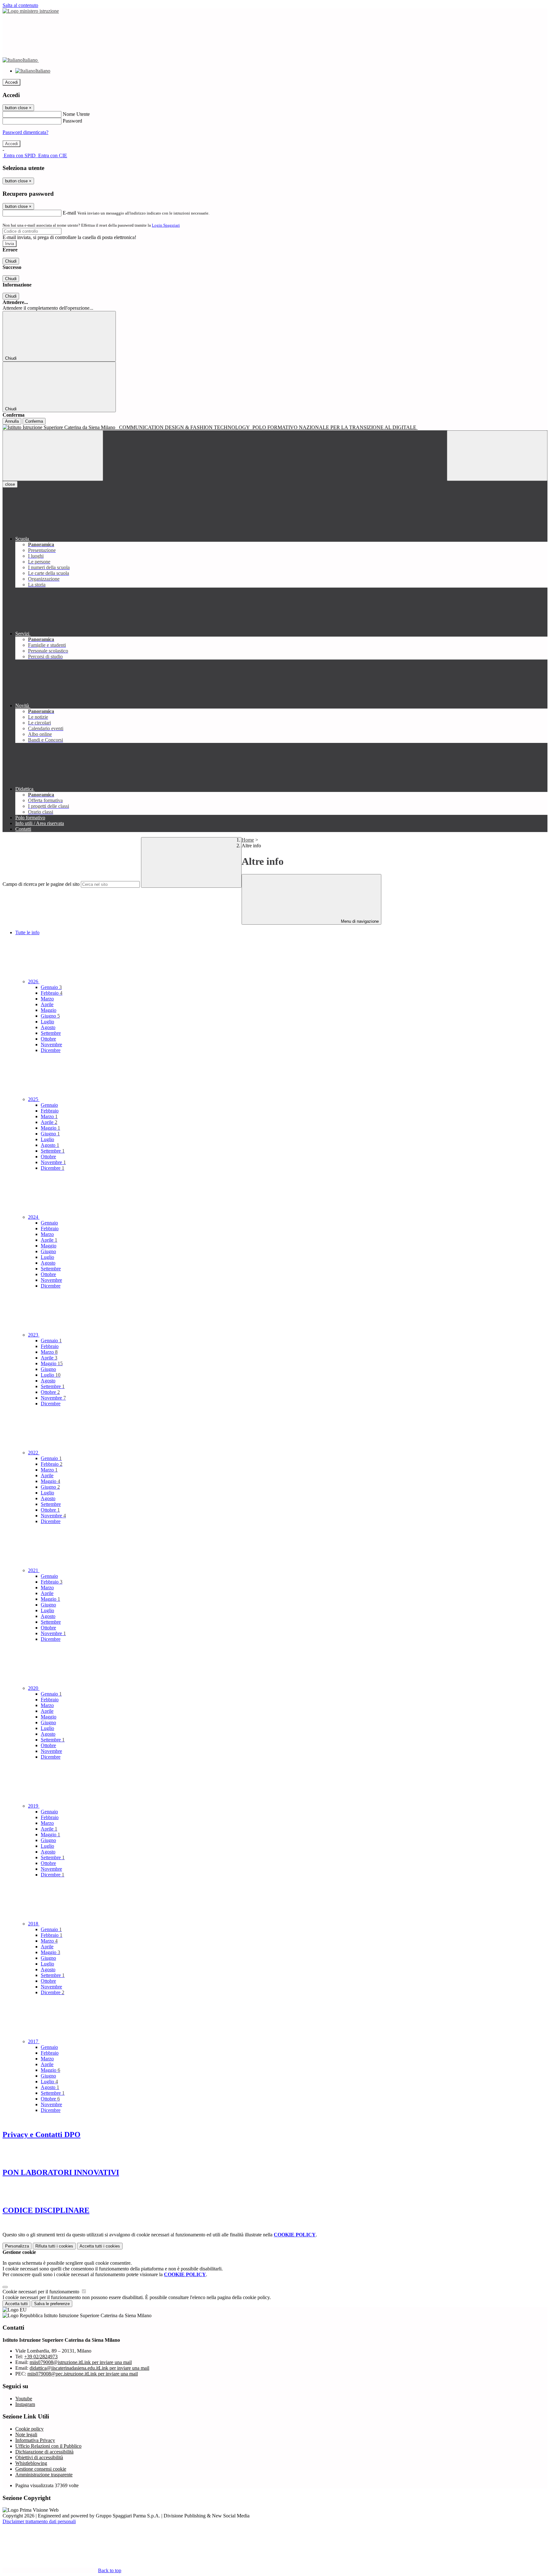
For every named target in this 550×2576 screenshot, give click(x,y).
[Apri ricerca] (497, 456)
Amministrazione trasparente (44, 2475)
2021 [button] (34, 1570)
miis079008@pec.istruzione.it (83, 2374)
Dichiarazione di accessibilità (44, 2452)
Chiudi (11, 261)
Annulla (12, 421)
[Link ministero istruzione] (31, 11)
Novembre (51, 1045)
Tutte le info (27, 932)
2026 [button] (34, 981)
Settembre (51, 1033)
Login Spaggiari (166, 225)
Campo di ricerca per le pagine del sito (41, 884)
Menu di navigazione (359, 921)
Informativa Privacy (35, 2440)
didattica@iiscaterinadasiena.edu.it (89, 2368)
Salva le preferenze (52, 2304)
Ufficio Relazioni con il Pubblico (48, 2446)
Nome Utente (76, 114)
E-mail (69, 213)
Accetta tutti (100, 2246)
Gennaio (51, 987)
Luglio (47, 1022)
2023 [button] (34, 1335)
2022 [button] (34, 1453)
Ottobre (48, 1039)
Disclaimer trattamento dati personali (39, 2521)
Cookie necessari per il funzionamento (42, 2292)
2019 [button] (34, 1806)
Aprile (47, 1004)
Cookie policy (29, 2429)
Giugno (50, 1016)
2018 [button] (34, 1924)
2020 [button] (34, 1688)
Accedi (11, 82)
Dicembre (51, 1050)
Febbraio (52, 993)
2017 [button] (34, 2041)
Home (248, 840)
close (10, 484)
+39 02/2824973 (41, 2357)
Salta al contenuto (20, 5)
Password (72, 121)
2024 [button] (34, 1217)
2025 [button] (34, 1099)
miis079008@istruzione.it (81, 2362)
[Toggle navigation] (53, 456)
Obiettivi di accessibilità (39, 2457)
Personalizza (17, 2246)
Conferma (34, 421)
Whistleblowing (31, 2463)
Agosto (48, 1027)
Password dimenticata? (25, 132)
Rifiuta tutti (54, 2246)
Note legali (26, 2435)
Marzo (47, 999)
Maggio (49, 1010)
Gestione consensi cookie (41, 2469)
